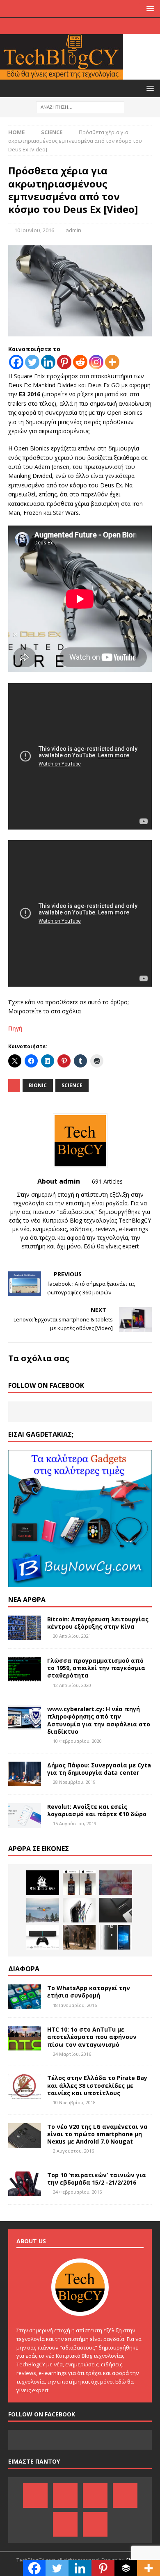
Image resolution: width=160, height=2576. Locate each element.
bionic (38, 1085)
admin (73, 230)
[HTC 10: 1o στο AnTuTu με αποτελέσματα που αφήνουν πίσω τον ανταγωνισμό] (25, 2038)
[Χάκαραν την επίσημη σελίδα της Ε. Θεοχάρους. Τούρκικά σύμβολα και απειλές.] (116, 1883)
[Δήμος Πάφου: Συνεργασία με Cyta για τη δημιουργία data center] (25, 1774)
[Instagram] (120, 26)
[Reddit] (80, 362)
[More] (112, 362)
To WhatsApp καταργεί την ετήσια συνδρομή (89, 1992)
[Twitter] (104, 26)
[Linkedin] (48, 362)
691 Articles (107, 1181)
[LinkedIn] (72, 26)
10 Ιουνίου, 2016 (34, 230)
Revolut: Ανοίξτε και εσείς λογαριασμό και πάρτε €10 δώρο (97, 1810)
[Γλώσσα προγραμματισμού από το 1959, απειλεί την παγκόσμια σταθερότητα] (25, 1669)
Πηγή (15, 1028)
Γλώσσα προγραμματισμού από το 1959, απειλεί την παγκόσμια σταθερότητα (96, 1668)
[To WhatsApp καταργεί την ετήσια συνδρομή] (25, 1997)
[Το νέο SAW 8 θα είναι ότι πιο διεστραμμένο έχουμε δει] (79, 1937)
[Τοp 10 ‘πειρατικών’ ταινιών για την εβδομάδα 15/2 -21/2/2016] (25, 2184)
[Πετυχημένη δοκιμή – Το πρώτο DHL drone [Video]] (43, 1910)
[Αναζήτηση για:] (80, 106)
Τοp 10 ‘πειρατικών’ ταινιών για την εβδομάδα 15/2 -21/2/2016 (97, 2179)
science (72, 1085)
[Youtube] (88, 26)
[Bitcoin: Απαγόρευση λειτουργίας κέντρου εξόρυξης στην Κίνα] (25, 1628)
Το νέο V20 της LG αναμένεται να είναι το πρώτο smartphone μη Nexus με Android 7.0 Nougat (97, 2134)
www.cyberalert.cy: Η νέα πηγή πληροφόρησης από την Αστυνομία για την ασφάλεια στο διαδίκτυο (99, 1720)
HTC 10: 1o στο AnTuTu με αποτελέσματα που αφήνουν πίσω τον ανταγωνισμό (92, 2037)
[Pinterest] (56, 26)
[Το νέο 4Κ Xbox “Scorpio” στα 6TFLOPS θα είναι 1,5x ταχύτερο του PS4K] (43, 1937)
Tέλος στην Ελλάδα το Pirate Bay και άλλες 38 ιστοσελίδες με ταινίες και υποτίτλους (97, 2085)
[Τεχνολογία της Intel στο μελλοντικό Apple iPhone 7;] (79, 1910)
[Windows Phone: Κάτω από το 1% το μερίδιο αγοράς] (116, 1937)
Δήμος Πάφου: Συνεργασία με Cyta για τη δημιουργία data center (99, 1769)
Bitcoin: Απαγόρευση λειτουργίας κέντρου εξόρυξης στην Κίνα (98, 1623)
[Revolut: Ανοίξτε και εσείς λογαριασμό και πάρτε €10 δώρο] (25, 1815)
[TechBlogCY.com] (62, 75)
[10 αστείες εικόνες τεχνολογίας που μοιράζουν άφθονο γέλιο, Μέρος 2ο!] (79, 1883)
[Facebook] (40, 26)
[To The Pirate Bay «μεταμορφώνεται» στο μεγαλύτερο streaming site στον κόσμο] (43, 1883)
